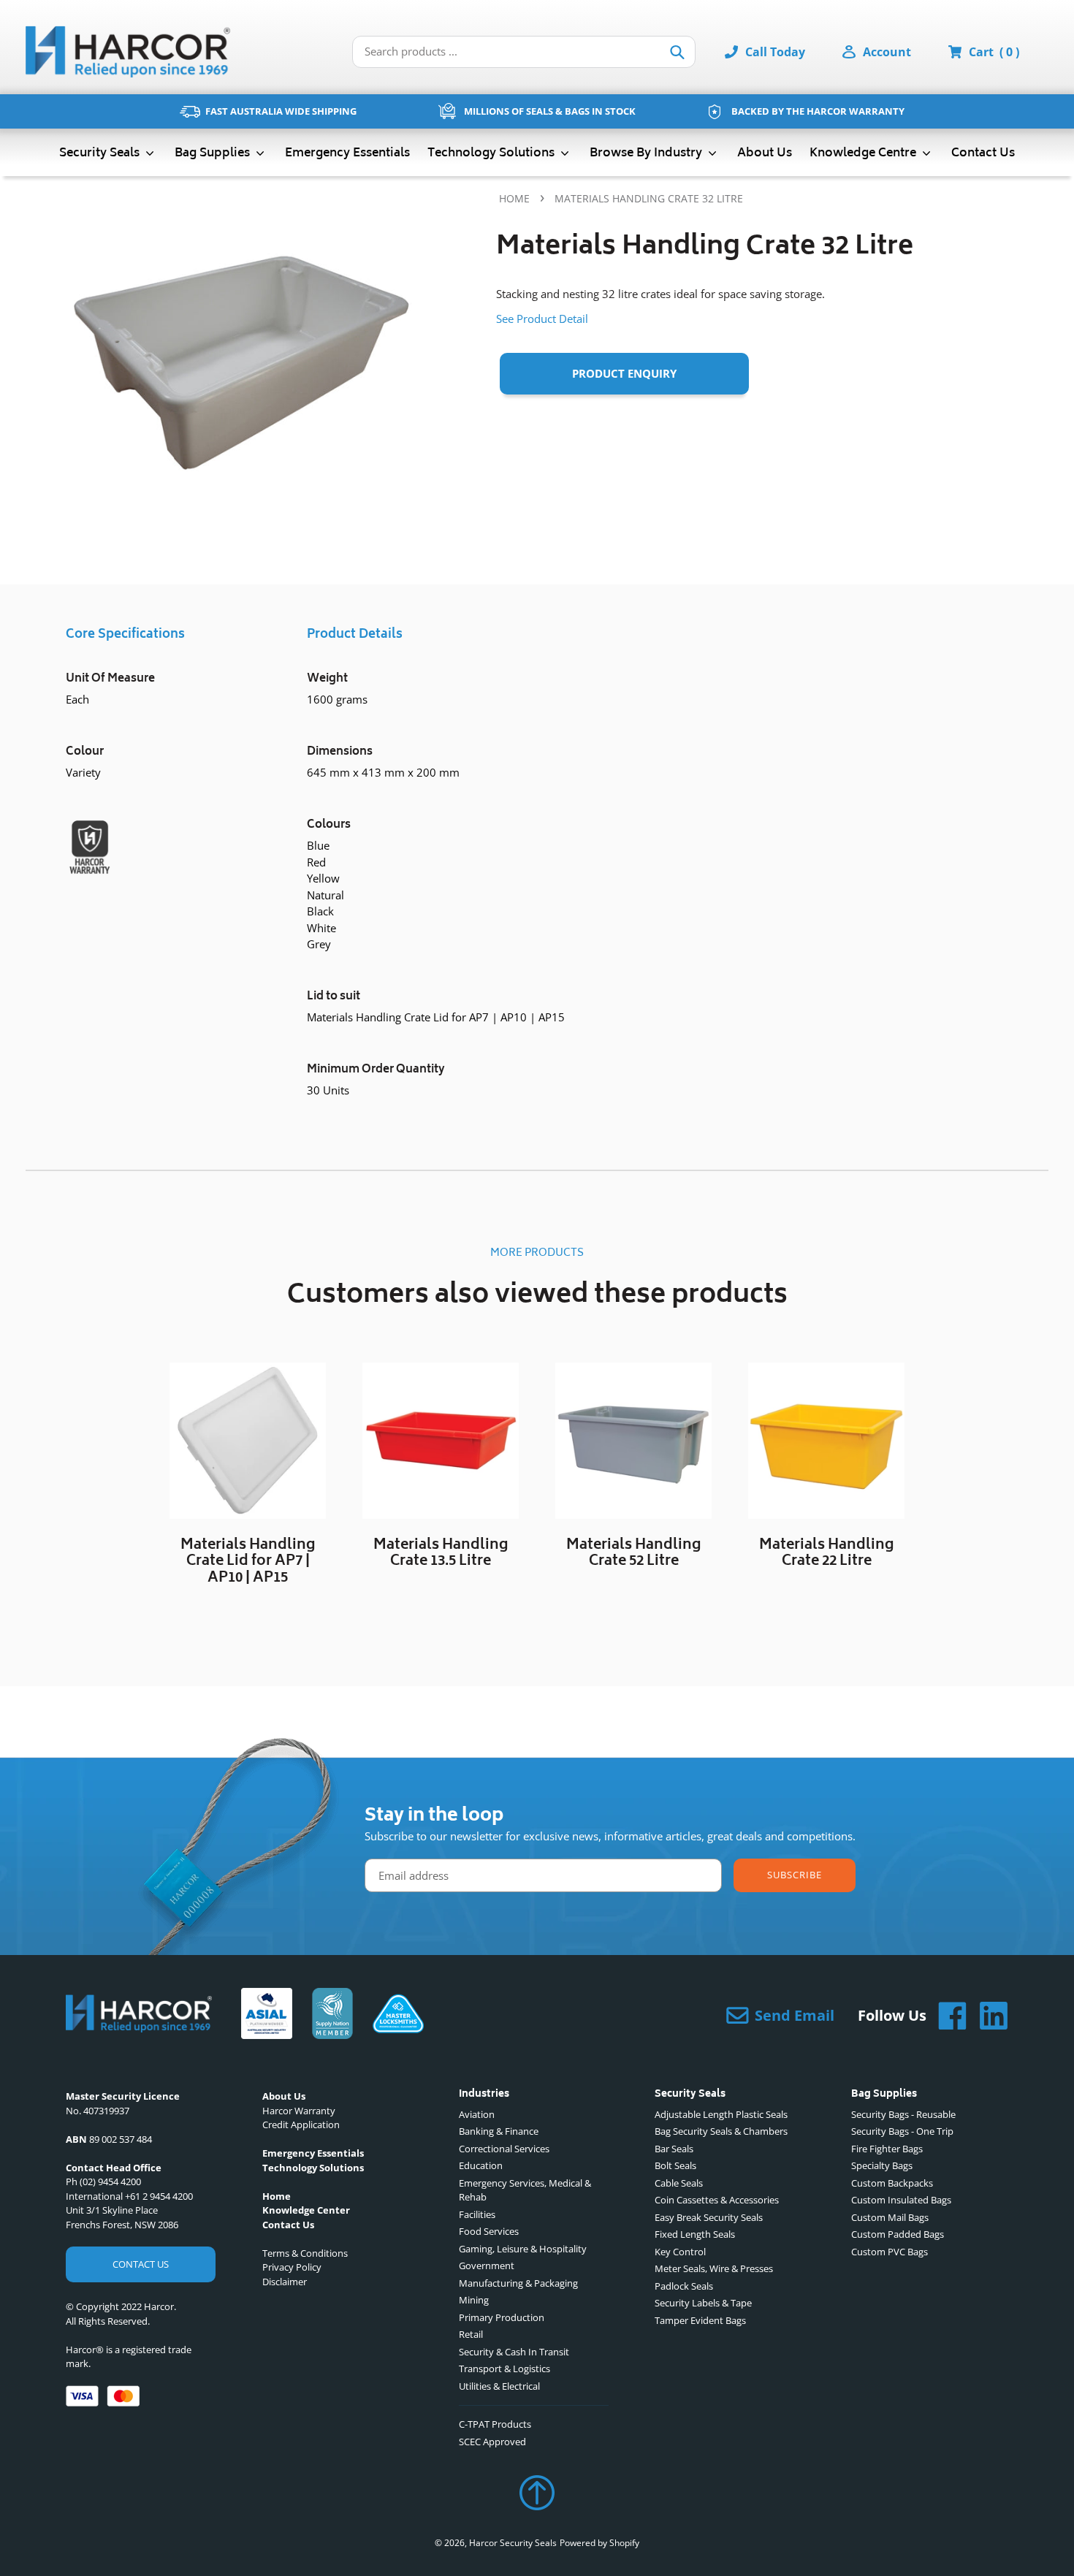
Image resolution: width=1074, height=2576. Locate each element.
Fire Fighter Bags (887, 2149)
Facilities (477, 2214)
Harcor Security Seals (513, 2543)
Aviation (477, 2114)
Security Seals (101, 153)
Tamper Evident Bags (700, 2320)
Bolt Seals (675, 2165)
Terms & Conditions (305, 2253)
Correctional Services (504, 2149)
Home (514, 198)
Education (481, 2165)
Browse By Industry (647, 153)
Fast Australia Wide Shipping (281, 111)
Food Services (489, 2231)
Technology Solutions (492, 153)
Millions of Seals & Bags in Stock (550, 111)
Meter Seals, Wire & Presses (714, 2268)
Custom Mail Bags (890, 2217)
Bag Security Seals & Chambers (721, 2131)
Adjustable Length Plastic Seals (721, 2114)
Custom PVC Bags (890, 2252)
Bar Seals (674, 2149)
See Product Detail (542, 319)
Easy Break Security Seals (709, 2217)
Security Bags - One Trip (902, 2131)
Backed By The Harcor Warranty (818, 111)
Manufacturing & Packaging (518, 2283)
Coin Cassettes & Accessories (717, 2200)
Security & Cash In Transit (514, 2352)
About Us (765, 153)
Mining (474, 2300)
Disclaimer (285, 2282)
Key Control (680, 2252)
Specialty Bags (882, 2165)
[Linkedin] (988, 2016)
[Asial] (267, 2016)
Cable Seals (679, 2183)
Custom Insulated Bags (901, 2200)
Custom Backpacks (892, 2183)
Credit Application (301, 2125)
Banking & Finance (499, 2131)
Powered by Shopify (599, 2543)
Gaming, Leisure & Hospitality (523, 2249)
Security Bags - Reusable (903, 2114)
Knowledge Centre (864, 153)
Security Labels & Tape (703, 2303)
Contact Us (983, 153)
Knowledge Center (306, 2210)
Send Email (795, 2015)
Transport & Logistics (504, 2369)
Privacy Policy (292, 2267)
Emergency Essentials (347, 153)
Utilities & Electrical (499, 2386)
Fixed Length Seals (695, 2234)
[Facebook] (947, 2016)
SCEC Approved (492, 2442)
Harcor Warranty (299, 2111)
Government (487, 2266)
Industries (484, 2095)
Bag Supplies (214, 153)
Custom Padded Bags (898, 2234)
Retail (471, 2334)
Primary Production (502, 2317)
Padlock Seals (684, 2286)
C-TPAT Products (495, 2424)
